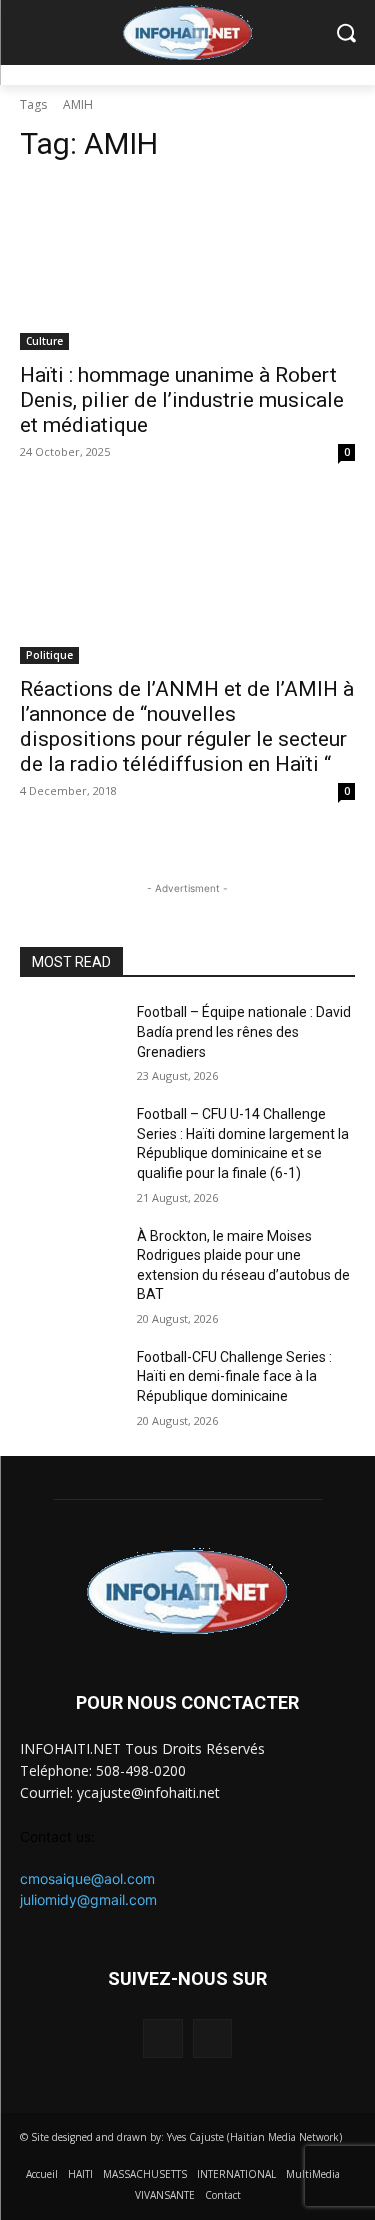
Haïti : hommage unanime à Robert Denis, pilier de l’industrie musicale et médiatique (182, 400)
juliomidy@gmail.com (88, 1899)
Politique (49, 655)
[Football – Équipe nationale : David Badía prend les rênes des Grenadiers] (70, 1038)
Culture (44, 341)
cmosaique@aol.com (87, 1878)
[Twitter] (212, 2038)
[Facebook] (162, 2038)
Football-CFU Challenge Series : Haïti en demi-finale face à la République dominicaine (234, 1376)
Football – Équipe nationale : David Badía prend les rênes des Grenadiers (244, 1031)
